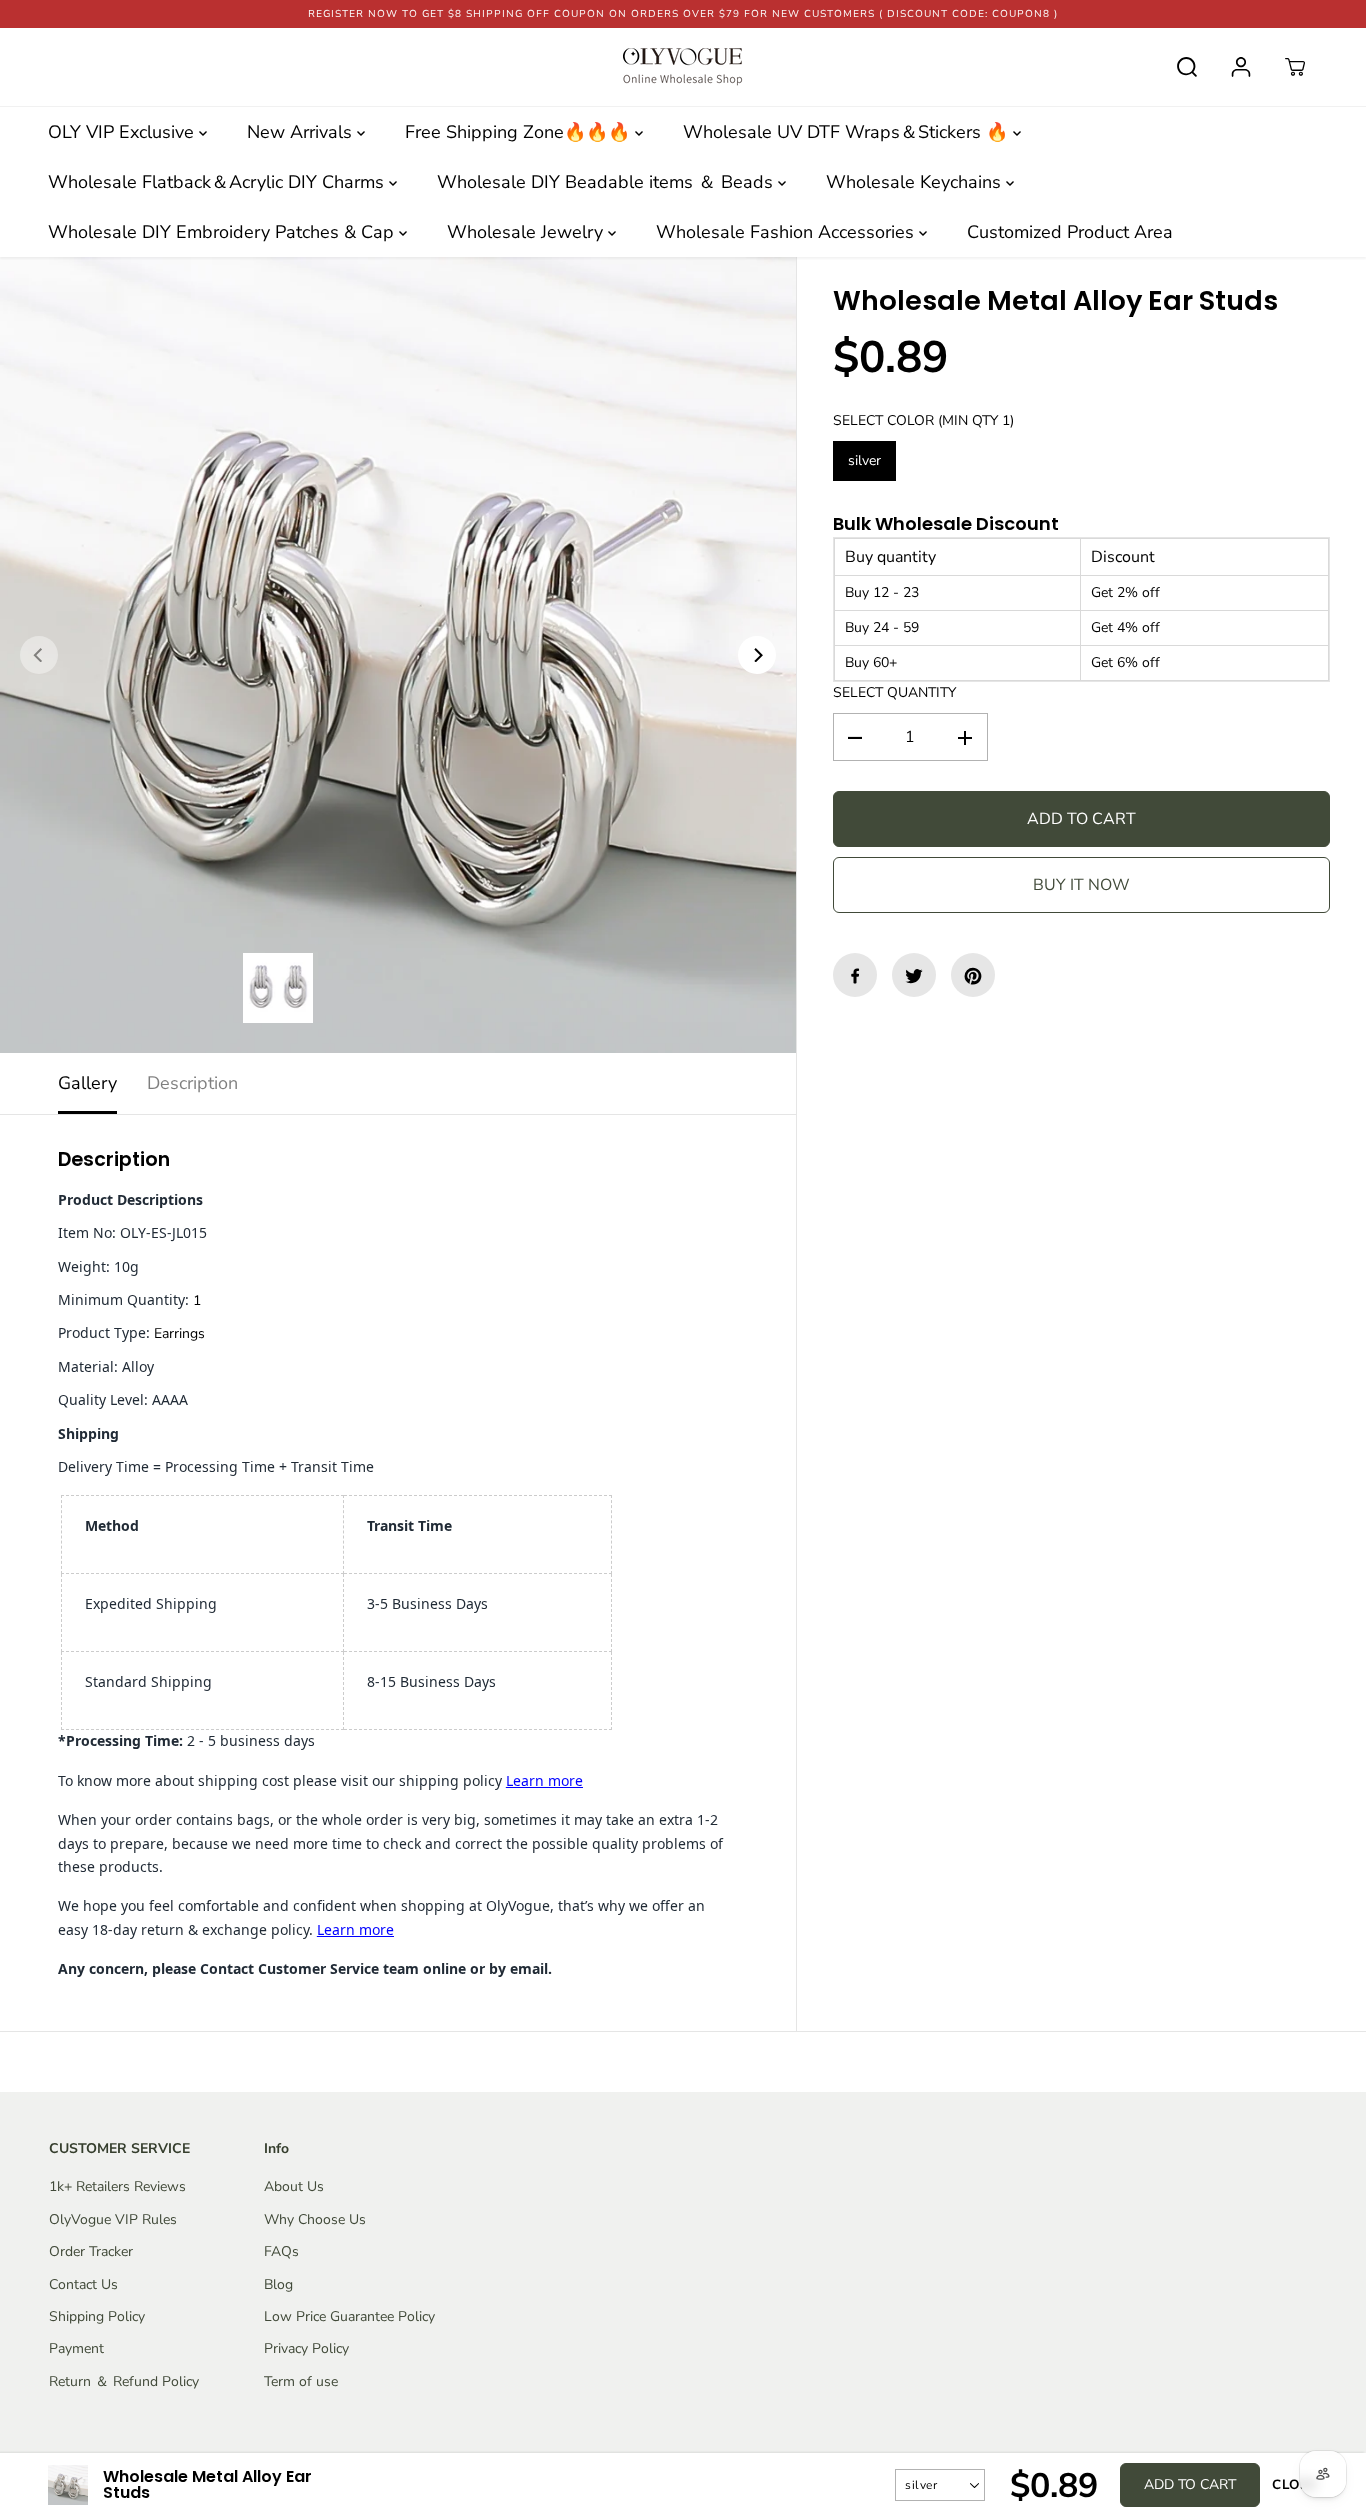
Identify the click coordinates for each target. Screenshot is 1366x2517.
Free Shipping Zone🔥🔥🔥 (520, 132)
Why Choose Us (315, 2219)
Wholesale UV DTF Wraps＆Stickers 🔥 (848, 132)
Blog (278, 2284)
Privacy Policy (306, 2348)
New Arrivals (302, 132)
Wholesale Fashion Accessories (787, 232)
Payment (76, 2348)
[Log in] (1241, 67)
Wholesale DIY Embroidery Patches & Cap (223, 232)
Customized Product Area (1070, 232)
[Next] (757, 655)
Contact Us (83, 2284)
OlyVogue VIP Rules (113, 2219)
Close (1295, 2485)
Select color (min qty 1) (923, 420)
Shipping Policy (97, 2316)
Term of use (301, 2381)
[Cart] (1295, 67)
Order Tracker (91, 2251)
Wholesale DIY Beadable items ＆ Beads (607, 182)
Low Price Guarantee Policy (349, 2316)
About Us (294, 2186)
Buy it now (1081, 886)
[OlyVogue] (683, 67)
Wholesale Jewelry (527, 232)
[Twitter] (914, 976)
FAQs (281, 2251)
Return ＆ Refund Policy (124, 2381)
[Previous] (39, 655)
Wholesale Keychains (916, 182)
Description (192, 1083)
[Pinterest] (973, 976)
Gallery (87, 1083)
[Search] (1187, 67)
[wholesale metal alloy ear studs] (398, 655)
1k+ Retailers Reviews (117, 2186)
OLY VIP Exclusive (123, 132)
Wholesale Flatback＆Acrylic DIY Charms (218, 182)
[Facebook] (855, 976)
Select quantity (894, 692)
